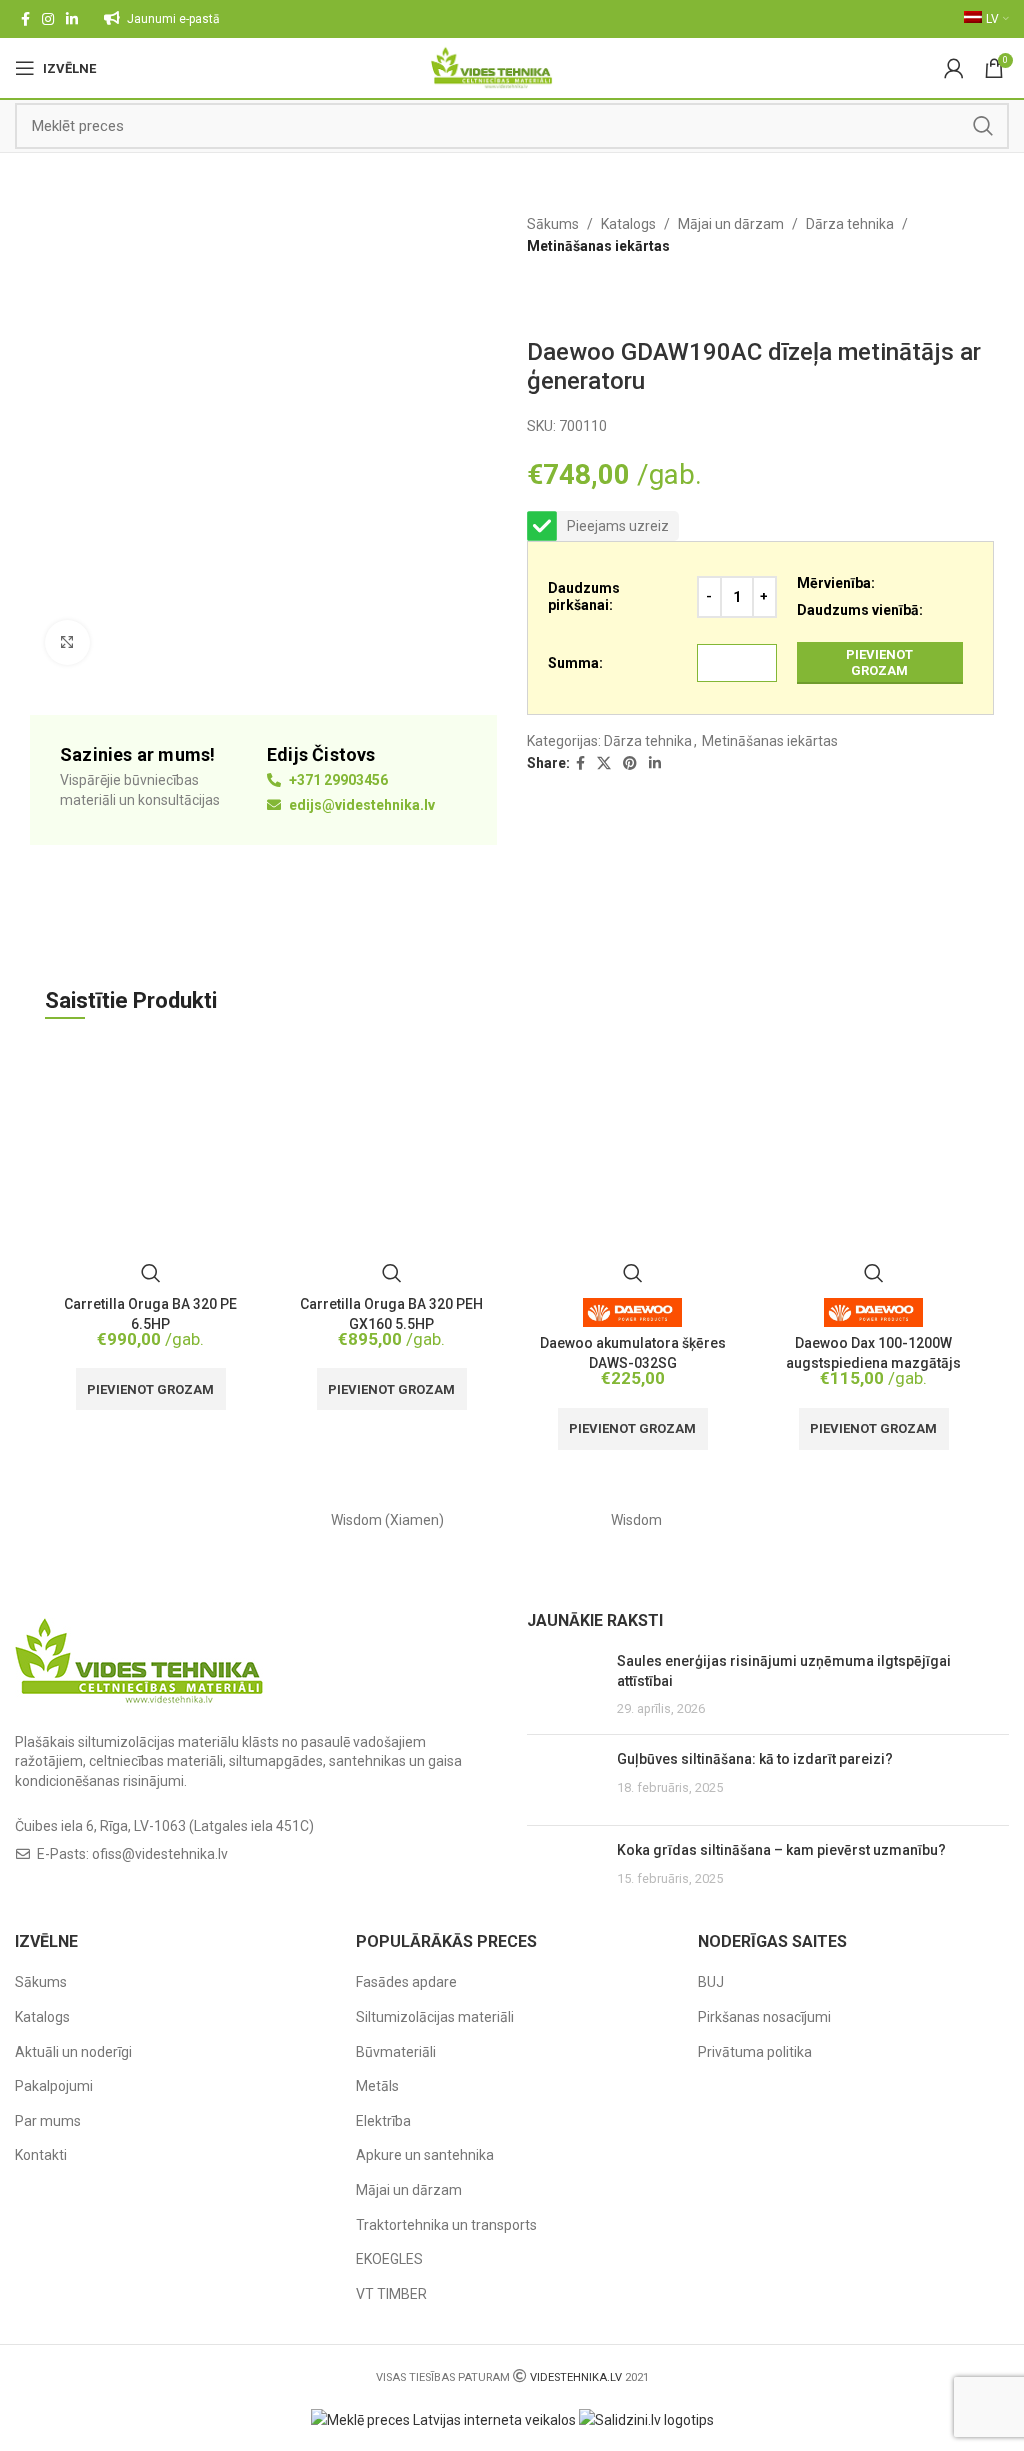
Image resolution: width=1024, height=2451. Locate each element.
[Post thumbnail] (564, 1685)
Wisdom (636, 1520)
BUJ (711, 1982)
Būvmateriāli (396, 2052)
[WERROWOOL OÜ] (885, 1520)
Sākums (553, 224)
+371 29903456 (337, 780)
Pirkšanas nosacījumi (764, 2017)
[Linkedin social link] (72, 19)
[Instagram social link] (48, 19)
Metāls (377, 2086)
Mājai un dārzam (731, 224)
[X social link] (604, 763)
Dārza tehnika (850, 224)
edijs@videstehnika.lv (360, 805)
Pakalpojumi (54, 2086)
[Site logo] (491, 67)
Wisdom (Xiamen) (387, 1520)
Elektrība (383, 2121)
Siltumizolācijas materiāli (435, 2017)
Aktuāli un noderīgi (73, 2052)
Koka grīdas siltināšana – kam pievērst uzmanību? (781, 1850)
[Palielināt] (67, 642)
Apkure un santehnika (425, 2155)
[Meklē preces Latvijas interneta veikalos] (443, 2419)
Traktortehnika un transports (446, 2225)
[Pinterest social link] (630, 763)
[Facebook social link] (25, 19)
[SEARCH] (983, 126)
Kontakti (41, 2155)
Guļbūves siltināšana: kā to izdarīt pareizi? (755, 1759)
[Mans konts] (954, 68)
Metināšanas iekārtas (598, 246)
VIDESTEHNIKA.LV (576, 2377)
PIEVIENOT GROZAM (879, 662)
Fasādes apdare (406, 1982)
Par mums (48, 2121)
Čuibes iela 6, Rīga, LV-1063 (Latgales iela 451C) (164, 1826)
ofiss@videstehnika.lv (160, 1854)
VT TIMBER (391, 2294)
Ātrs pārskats (151, 1273)
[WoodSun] (139, 1520)
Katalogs (628, 224)
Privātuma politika (755, 2052)
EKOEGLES (389, 2259)
